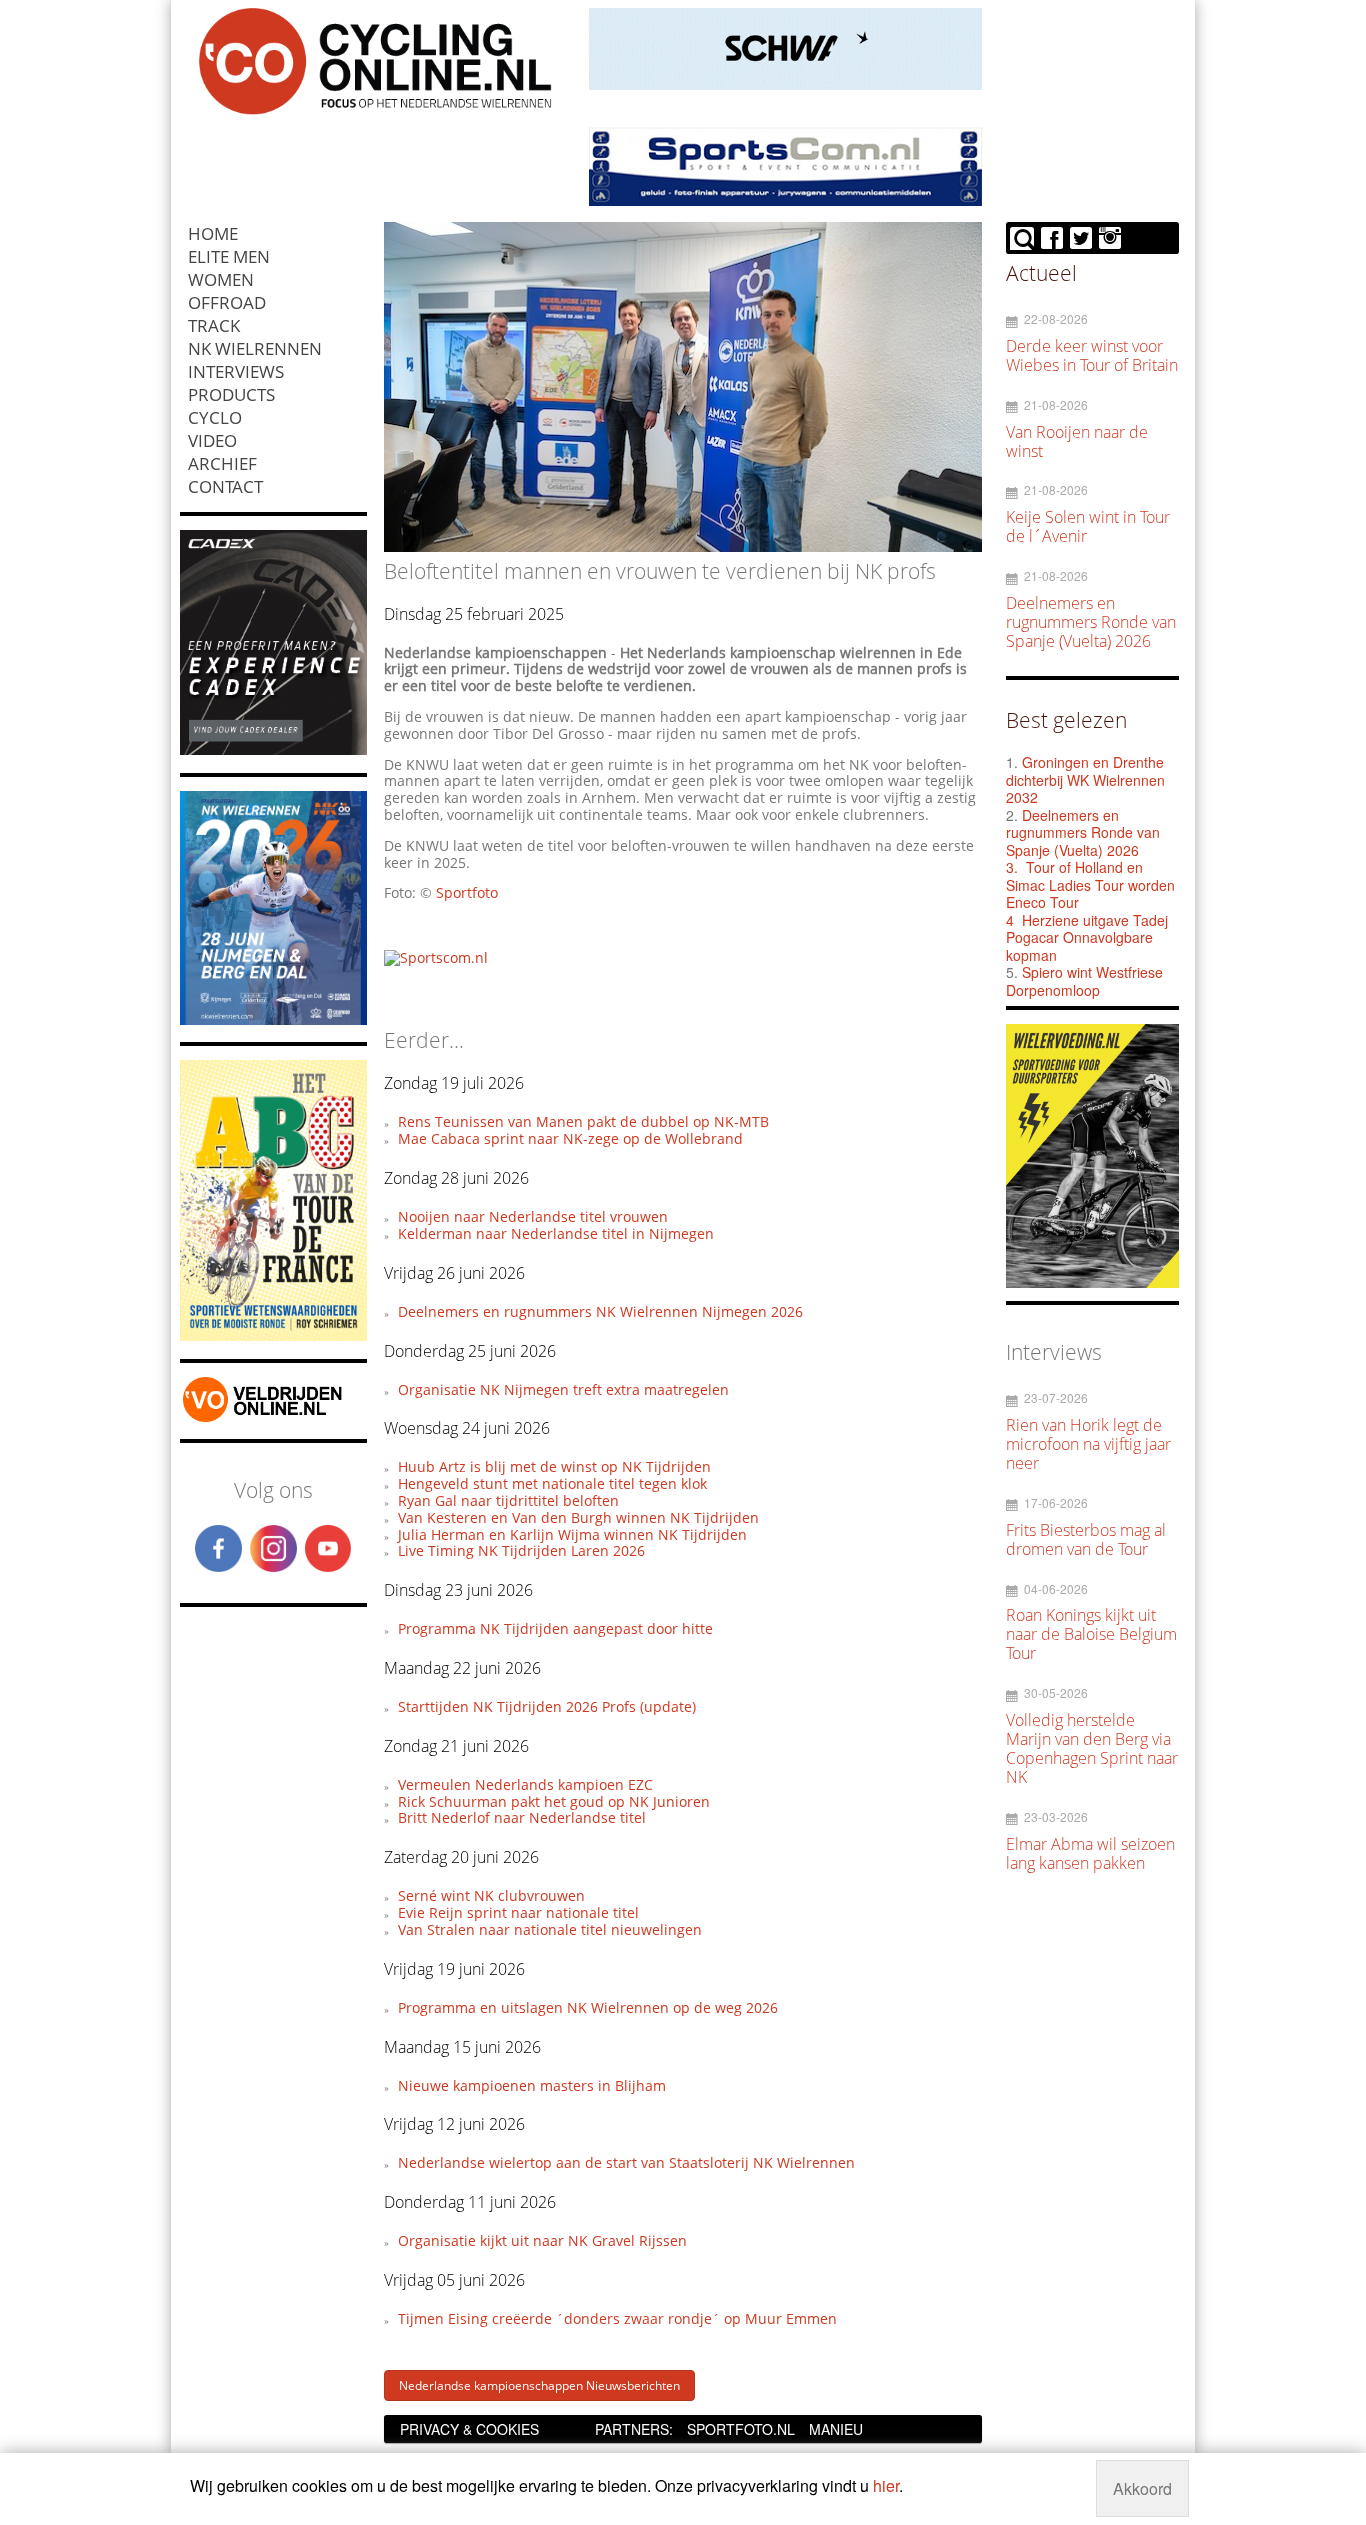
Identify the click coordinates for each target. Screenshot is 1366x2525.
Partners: (634, 2429)
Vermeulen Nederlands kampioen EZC (525, 1784)
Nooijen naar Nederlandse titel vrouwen (533, 1216)
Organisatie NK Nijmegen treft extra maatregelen (563, 1389)
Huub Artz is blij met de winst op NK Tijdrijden (554, 1466)
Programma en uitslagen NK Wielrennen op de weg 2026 (588, 2007)
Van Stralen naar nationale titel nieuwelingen (550, 1929)
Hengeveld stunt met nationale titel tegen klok (552, 1483)
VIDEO (212, 440)
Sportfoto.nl (741, 2429)
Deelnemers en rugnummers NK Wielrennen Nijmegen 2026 (600, 1311)
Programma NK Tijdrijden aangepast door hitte (555, 1628)
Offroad (227, 302)
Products (231, 394)
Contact (225, 486)
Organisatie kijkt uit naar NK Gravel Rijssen (542, 2240)
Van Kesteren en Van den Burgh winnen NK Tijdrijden (578, 1517)
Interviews (236, 371)
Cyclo (215, 417)
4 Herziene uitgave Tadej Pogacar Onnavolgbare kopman (1087, 937)
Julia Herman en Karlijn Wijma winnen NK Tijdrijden (572, 1534)
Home (213, 233)
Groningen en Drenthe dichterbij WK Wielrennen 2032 (1085, 779)
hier (886, 2485)
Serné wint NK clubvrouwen (491, 1895)
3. (1012, 867)
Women (221, 279)
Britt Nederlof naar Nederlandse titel (522, 1817)
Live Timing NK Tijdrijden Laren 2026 (521, 1550)
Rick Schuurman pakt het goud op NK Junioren (554, 1801)
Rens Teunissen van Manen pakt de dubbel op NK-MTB (583, 1121)
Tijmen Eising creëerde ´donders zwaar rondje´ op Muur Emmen (617, 2318)
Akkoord (1142, 2488)
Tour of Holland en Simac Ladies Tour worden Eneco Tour (1090, 884)
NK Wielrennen (255, 348)
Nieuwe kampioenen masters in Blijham (532, 2085)
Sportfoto (467, 892)
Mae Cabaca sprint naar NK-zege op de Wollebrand (570, 1138)
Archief (222, 463)
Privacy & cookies (469, 2429)
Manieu (836, 2429)
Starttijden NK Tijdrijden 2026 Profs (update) (547, 1706)
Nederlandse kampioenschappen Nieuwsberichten (539, 2385)
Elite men (229, 256)
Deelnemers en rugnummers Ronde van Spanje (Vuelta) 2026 (1083, 832)
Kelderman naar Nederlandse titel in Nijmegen (556, 1233)
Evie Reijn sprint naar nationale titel (518, 1912)
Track (214, 325)
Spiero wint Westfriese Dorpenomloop (1084, 981)
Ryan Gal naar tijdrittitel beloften (508, 1500)
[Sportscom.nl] (436, 957)
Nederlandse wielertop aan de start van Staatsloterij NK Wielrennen (626, 2162)
